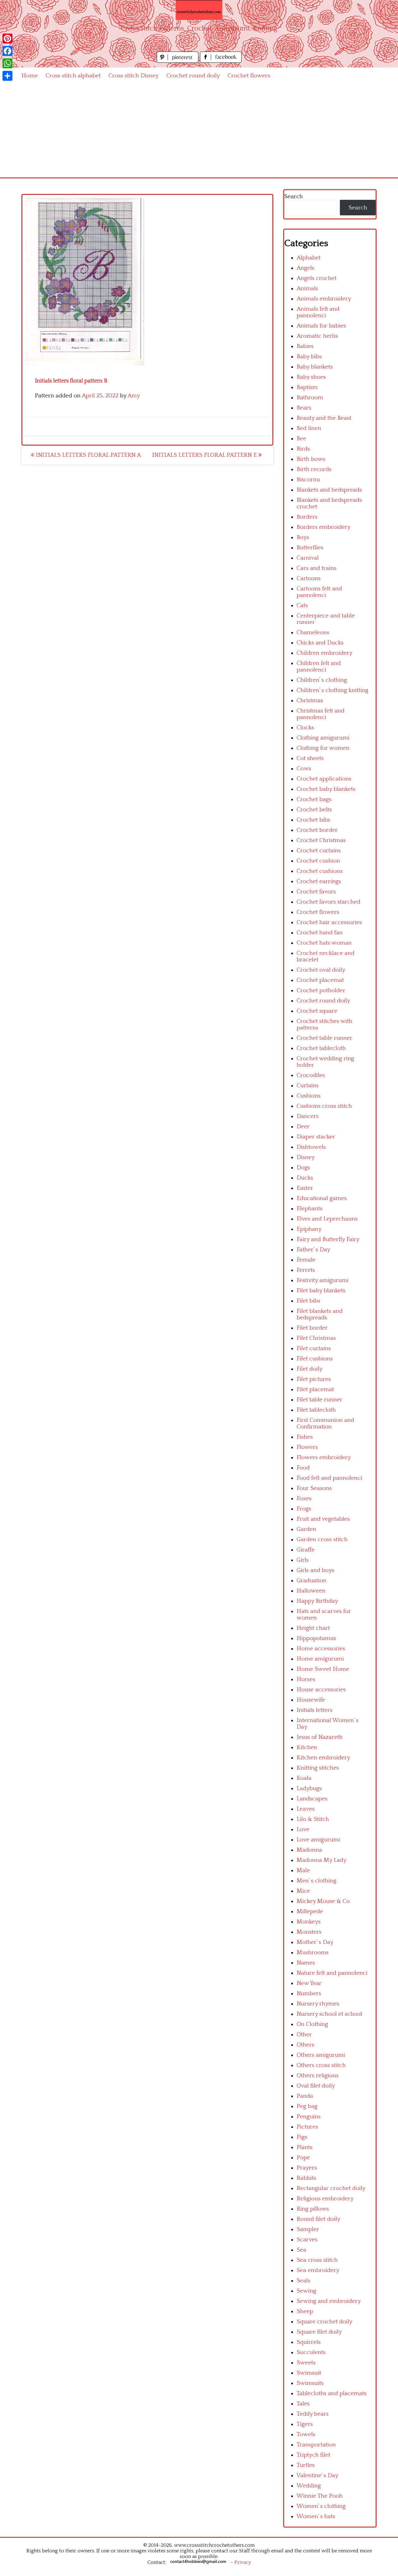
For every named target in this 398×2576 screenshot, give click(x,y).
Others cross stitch (321, 2065)
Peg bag (307, 2106)
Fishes (305, 1437)
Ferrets (306, 1270)
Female (306, 1260)
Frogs (304, 1509)
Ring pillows (313, 2209)
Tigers (305, 2424)
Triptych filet (313, 2455)
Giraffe (306, 1550)
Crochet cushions (320, 871)
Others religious (318, 2076)
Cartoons (309, 578)
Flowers (307, 1447)
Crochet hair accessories (329, 922)
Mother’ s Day (315, 1942)
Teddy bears (313, 2414)
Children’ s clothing (322, 680)
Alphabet (309, 258)
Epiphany (309, 1229)
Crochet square (317, 1011)
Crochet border (317, 830)
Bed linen (309, 428)
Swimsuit (309, 2373)
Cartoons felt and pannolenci (319, 592)
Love (303, 1829)
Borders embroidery (324, 527)
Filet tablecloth (316, 1410)
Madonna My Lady (322, 1860)
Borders (307, 517)
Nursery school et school (329, 2014)
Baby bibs (309, 357)
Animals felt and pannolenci (318, 312)
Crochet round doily (193, 76)
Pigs (302, 2137)
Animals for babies (321, 326)
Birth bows (311, 459)
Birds (303, 449)
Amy (134, 396)
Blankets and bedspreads (329, 490)
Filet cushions (315, 1359)
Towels (306, 2434)
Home (30, 76)
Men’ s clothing (317, 1881)
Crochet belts (314, 810)
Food (303, 1468)
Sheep (305, 2311)
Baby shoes (311, 377)
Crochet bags (314, 799)
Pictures (307, 2127)
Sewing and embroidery (329, 2301)
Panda (305, 2096)
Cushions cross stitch (324, 1106)
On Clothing (312, 2024)
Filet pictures (314, 1379)
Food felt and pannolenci (329, 1478)
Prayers (307, 2168)
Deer (303, 1127)
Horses (306, 1679)
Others (305, 2045)
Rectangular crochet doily (331, 2188)
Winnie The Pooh (320, 2496)
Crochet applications (324, 779)
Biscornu (308, 480)
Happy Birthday (317, 1601)
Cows (304, 769)
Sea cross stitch (317, 2260)
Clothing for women (323, 748)
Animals (307, 289)
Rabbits (306, 2178)
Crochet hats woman (324, 943)
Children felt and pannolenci (319, 667)
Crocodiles (311, 1075)
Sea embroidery (318, 2270)
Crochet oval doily (321, 970)
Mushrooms (313, 1953)
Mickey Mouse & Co (323, 1901)
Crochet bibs (313, 820)
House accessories (321, 1690)
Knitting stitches (318, 1768)
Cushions (309, 1096)
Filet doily (310, 1369)
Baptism (307, 387)
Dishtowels (311, 1147)
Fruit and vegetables (323, 1519)
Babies (305, 346)
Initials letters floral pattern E (205, 455)
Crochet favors (316, 892)
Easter (305, 1188)
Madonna (309, 1850)
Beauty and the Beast (324, 418)
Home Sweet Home (323, 1669)
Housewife (311, 1700)
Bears (304, 408)
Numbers (309, 1994)
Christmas (310, 701)
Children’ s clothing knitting (333, 690)
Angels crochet (317, 278)
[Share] (7, 76)
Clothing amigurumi (323, 738)
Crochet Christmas (321, 840)
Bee (301, 439)
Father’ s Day (313, 1250)
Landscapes (312, 1799)
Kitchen (307, 1747)
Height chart (313, 1628)
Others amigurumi (321, 2055)
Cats (302, 605)
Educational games (322, 1198)
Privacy (243, 2562)
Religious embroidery (325, 2199)
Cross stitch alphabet (73, 76)
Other (304, 2035)
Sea (301, 2250)
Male (303, 1870)
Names (306, 1963)
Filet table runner (319, 1400)
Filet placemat (315, 1389)
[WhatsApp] (7, 63)
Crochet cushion (318, 861)
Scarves (307, 2240)
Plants (305, 2147)
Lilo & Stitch (313, 1819)
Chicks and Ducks (320, 643)
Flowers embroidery (324, 1458)
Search (294, 197)
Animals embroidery (324, 299)
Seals (303, 2281)
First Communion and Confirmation (325, 1423)
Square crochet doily (324, 2322)
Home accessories (321, 1649)
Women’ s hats (316, 2516)
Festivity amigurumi (323, 1280)
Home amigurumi (320, 1659)
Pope (303, 2158)
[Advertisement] (199, 131)
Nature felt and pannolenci (332, 1973)
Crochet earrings (319, 881)
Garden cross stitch (322, 1540)
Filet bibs (308, 1301)
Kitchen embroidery (323, 1758)
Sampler (308, 2229)
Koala (304, 1778)
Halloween (311, 1591)
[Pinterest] (7, 39)
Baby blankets (315, 367)
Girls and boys (315, 1570)
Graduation (312, 1581)
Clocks (305, 728)
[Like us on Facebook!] (221, 61)
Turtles (306, 2465)
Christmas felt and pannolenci (321, 714)
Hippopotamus (316, 1638)
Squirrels (309, 2342)
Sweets (306, 2363)
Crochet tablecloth (321, 1048)
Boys (303, 537)
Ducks (305, 1178)
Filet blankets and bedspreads (320, 1314)
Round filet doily (318, 2219)
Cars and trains (317, 568)
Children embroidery (324, 653)
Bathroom (310, 398)
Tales (303, 2404)
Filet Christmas (316, 1338)
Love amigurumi (318, 1840)
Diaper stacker (316, 1137)
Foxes (304, 1499)
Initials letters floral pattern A (88, 455)
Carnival (308, 558)
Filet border (312, 1328)
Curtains (308, 1086)
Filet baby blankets (321, 1291)
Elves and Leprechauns (327, 1219)
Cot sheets (310, 758)
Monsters (309, 1932)
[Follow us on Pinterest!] (178, 61)
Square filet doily (319, 2332)
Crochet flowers (249, 76)
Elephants (310, 1209)
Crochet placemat (320, 980)
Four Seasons (314, 1488)
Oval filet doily (316, 2086)
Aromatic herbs (317, 336)
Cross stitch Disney (134, 76)
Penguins (309, 2117)
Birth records (314, 469)
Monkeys (309, 1922)
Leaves (306, 1809)
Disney (306, 1157)
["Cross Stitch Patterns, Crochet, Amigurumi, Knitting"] (199, 10)
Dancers (308, 1116)
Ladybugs (309, 1788)
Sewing (306, 2291)
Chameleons (313, 633)
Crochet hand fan (320, 933)
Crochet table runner (324, 1038)
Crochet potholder (321, 990)
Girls (303, 1560)
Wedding (309, 2486)
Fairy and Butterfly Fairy (328, 1239)
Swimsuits (310, 2383)
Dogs (303, 1168)
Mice (303, 1891)
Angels (305, 268)
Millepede (310, 1911)
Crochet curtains (319, 851)
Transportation (316, 2445)
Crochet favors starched (329, 902)
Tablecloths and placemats (332, 2393)
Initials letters (315, 1710)
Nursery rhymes (318, 2004)
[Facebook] (7, 51)
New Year (309, 1983)
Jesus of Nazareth (320, 1737)
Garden (306, 1529)
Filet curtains (314, 1348)
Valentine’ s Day (317, 2475)
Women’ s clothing (321, 2506)
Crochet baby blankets (326, 789)
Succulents (311, 2352)
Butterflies (310, 548)
